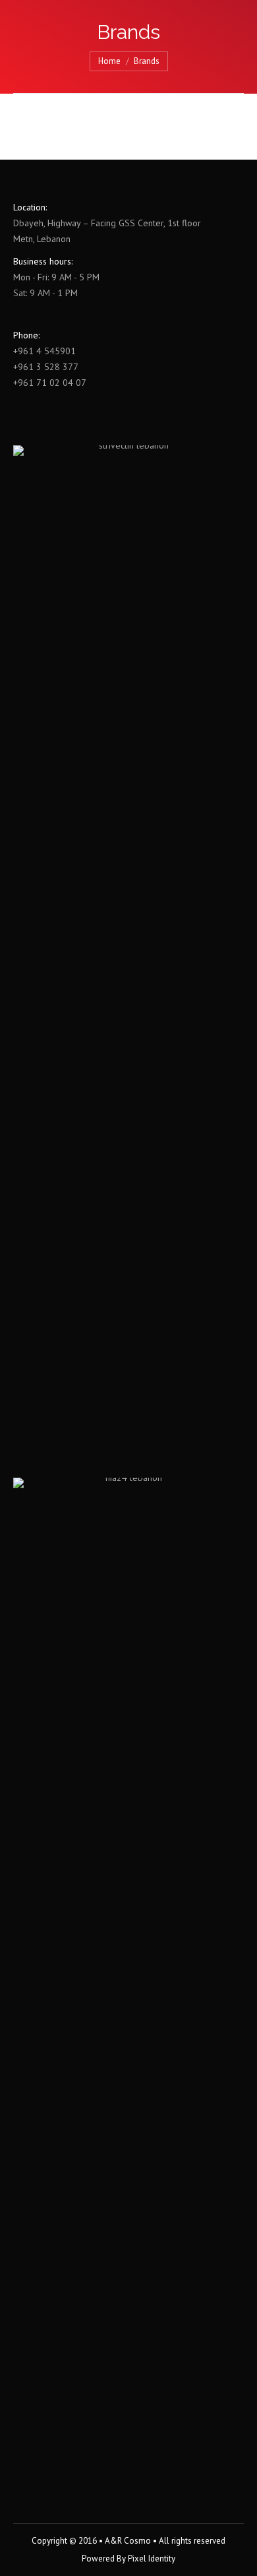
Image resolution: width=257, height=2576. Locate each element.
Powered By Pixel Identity (128, 2559)
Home (109, 61)
